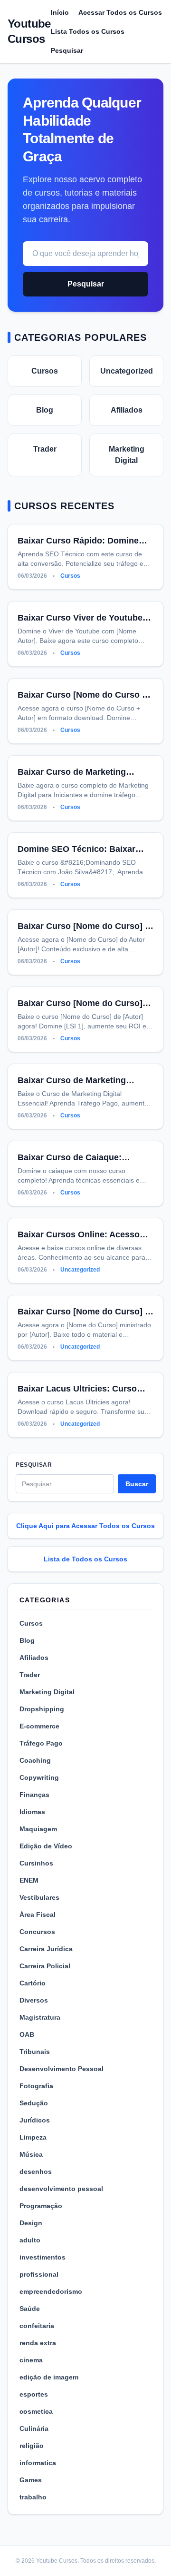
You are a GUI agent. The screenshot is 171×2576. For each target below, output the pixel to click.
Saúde (30, 2309)
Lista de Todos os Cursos (85, 1559)
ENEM (29, 1880)
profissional (39, 2274)
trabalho (33, 2497)
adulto (30, 2240)
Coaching (35, 1760)
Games (31, 2480)
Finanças (34, 1795)
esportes (34, 2394)
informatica (38, 2463)
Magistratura (40, 2017)
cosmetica (36, 2411)
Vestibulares (39, 1897)
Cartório (33, 1983)
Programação (41, 2206)
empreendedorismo (51, 2291)
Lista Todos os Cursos (88, 31)
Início (60, 12)
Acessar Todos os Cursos (120, 12)
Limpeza (33, 2137)
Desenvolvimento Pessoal (62, 2069)
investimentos (43, 2257)
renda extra (38, 2343)
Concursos (37, 1932)
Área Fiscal (38, 1915)
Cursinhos (36, 1863)
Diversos (34, 2000)
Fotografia (36, 2086)
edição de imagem (49, 2377)
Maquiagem (38, 1829)
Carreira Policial (45, 1966)
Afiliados (127, 410)
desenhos (36, 2171)
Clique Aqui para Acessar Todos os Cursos (85, 1526)
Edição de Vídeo (46, 1846)
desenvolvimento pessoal (61, 2189)
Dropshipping (42, 1709)
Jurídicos (35, 2120)
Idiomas (32, 1812)
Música (31, 2154)
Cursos (45, 371)
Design (31, 2223)
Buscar (137, 1484)
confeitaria (37, 2326)
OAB (27, 2034)
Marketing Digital (127, 455)
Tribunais (35, 2052)
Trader (45, 449)
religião (32, 2446)
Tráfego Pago (41, 1743)
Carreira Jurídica (46, 1949)
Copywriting (39, 1777)
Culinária (34, 2428)
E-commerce (39, 1726)
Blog (45, 410)
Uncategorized (127, 371)
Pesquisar (67, 50)
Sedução (34, 2103)
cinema (31, 2360)
